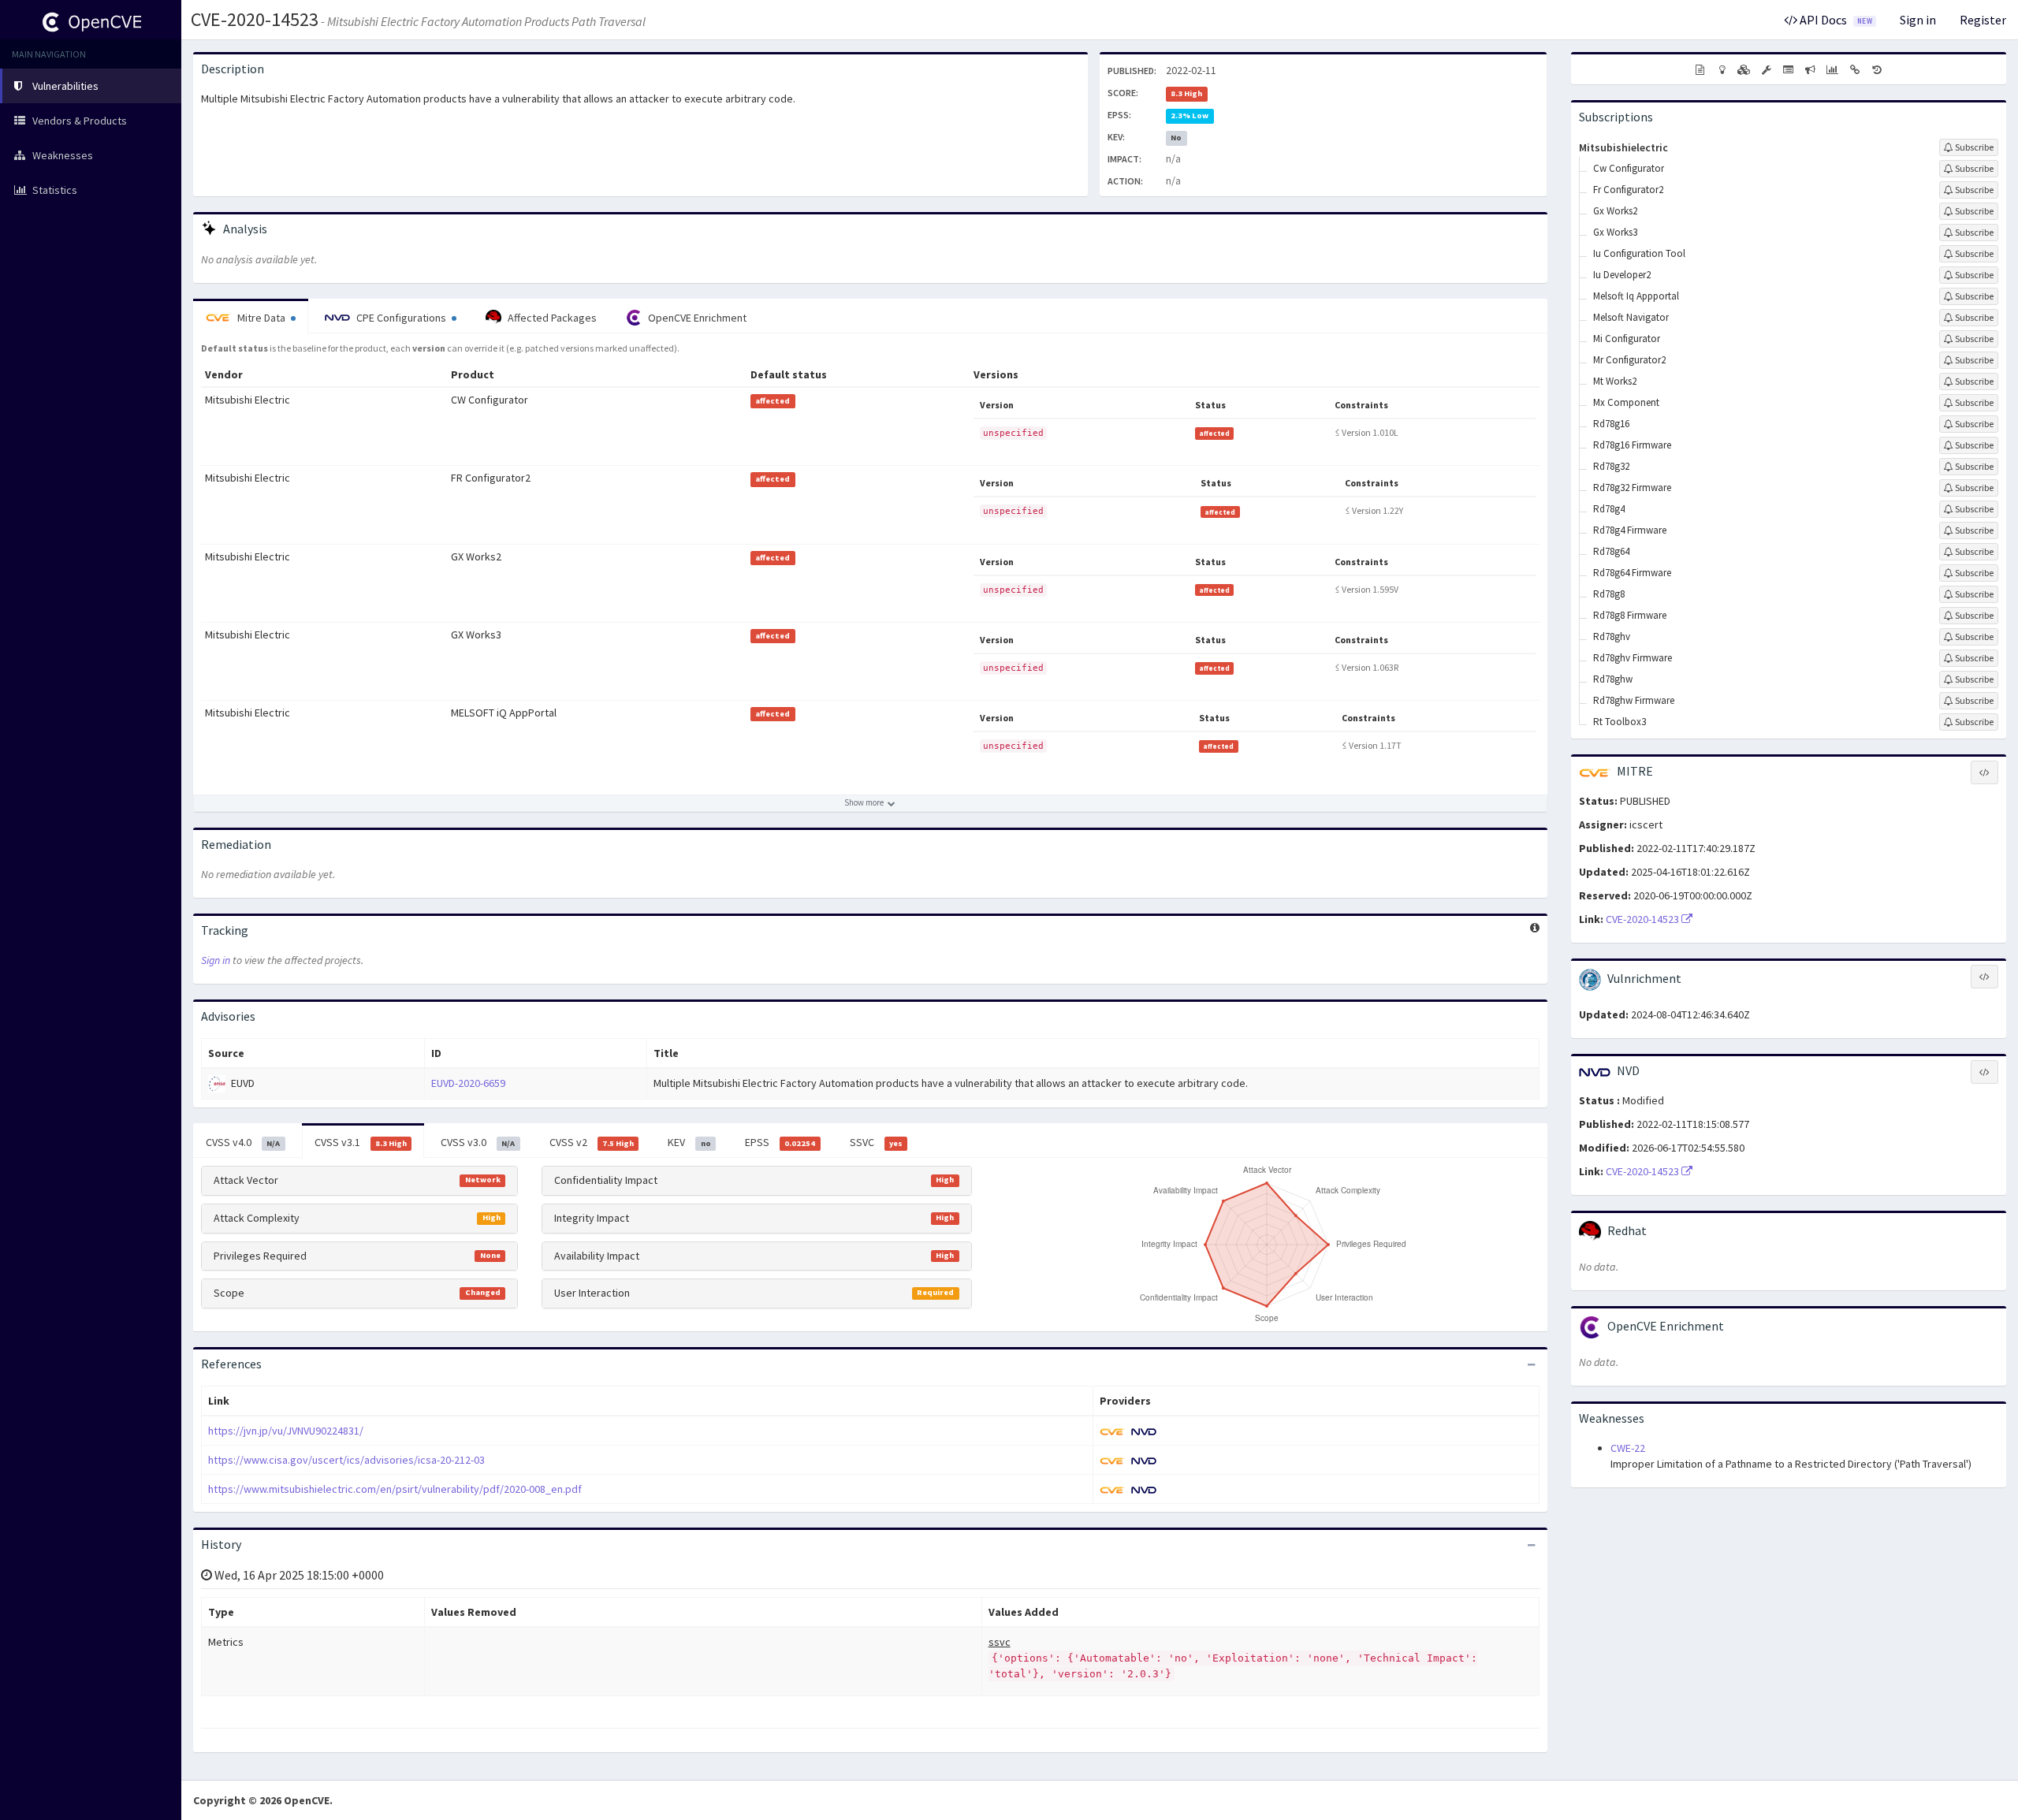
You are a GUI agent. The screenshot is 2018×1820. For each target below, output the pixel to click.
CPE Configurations (401, 318)
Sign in (1918, 20)
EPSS (780, 1142)
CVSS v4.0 (243, 1142)
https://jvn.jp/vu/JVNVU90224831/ (286, 1431)
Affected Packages (551, 318)
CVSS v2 (592, 1142)
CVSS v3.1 (361, 1142)
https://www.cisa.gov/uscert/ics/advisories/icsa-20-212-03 (346, 1460)
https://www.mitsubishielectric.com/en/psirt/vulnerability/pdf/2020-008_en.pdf (395, 1489)
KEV (689, 1142)
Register (1983, 20)
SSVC (876, 1142)
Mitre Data (261, 318)
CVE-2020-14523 (255, 19)
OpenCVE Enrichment (696, 318)
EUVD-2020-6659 (468, 1083)
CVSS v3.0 (478, 1142)
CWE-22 (1628, 1448)
